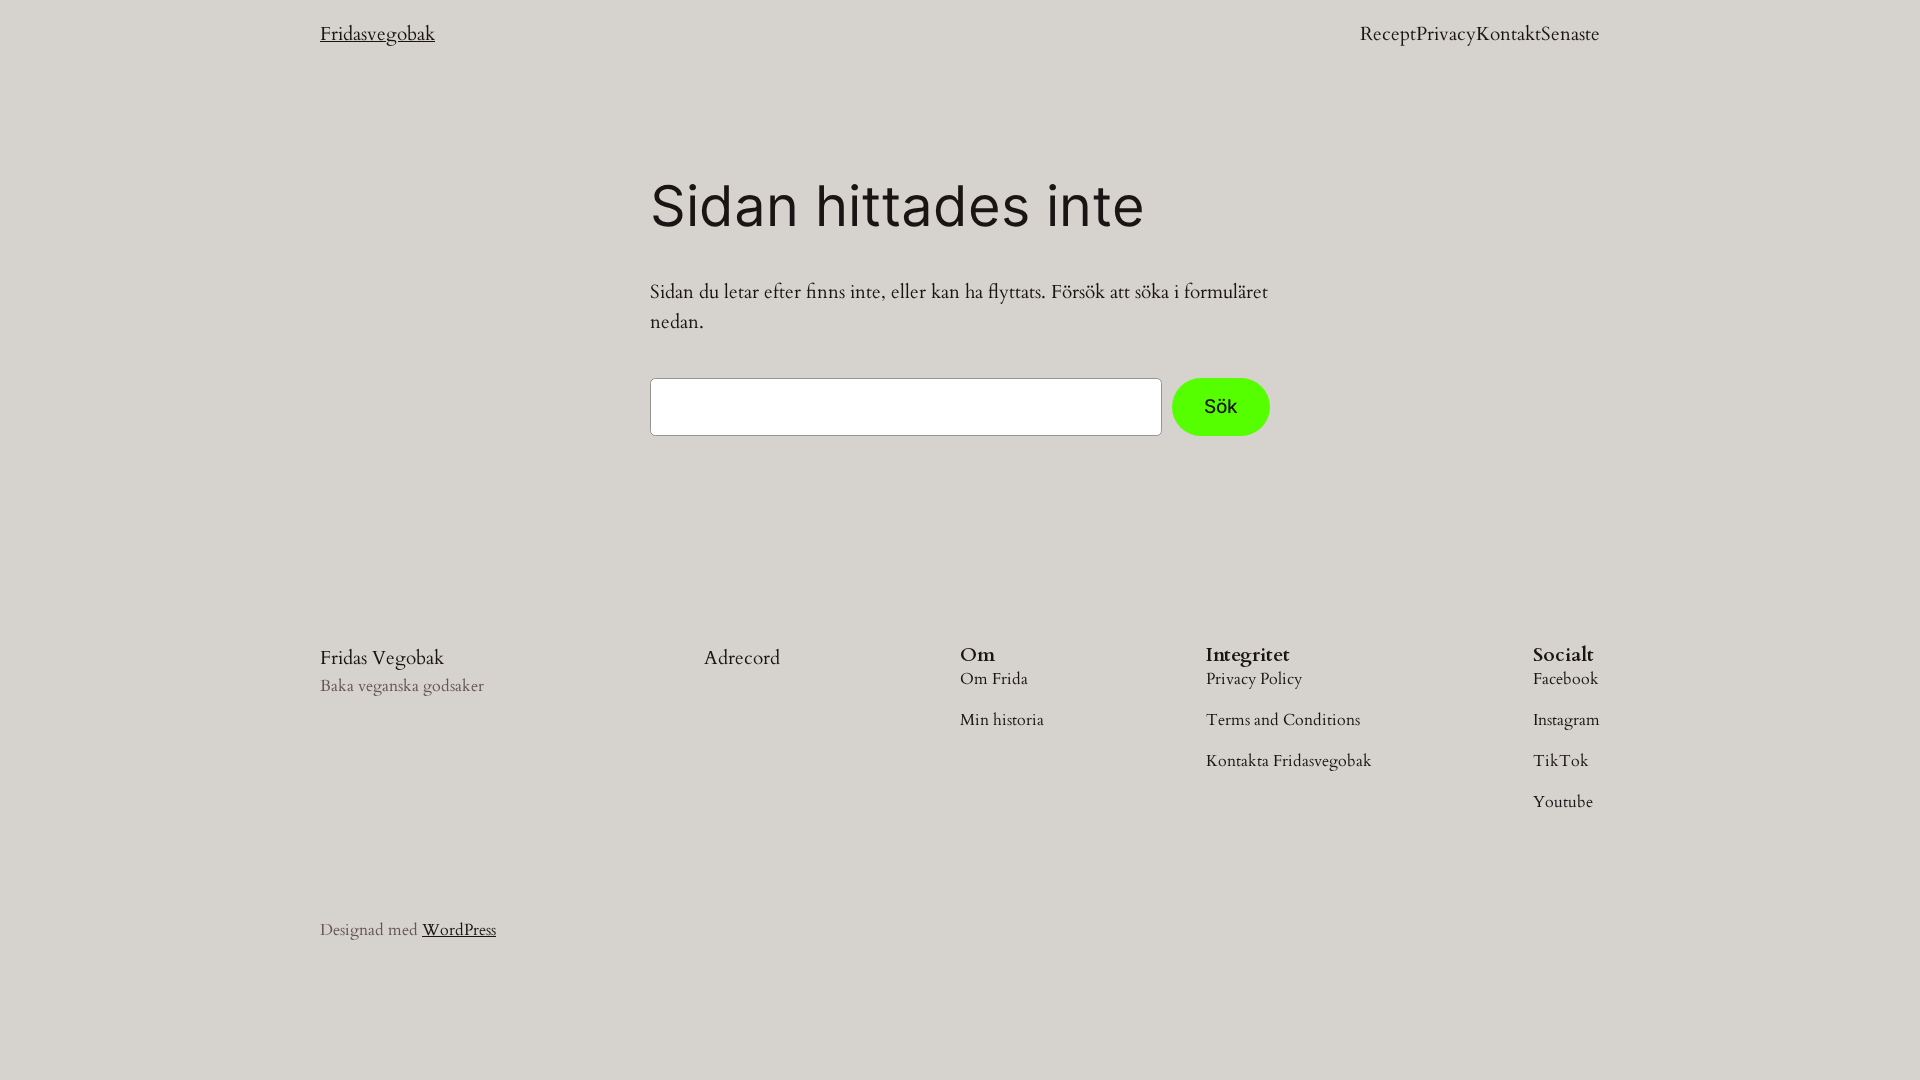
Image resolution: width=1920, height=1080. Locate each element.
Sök (1221, 406)
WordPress (459, 930)
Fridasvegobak (377, 34)
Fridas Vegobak (382, 658)
